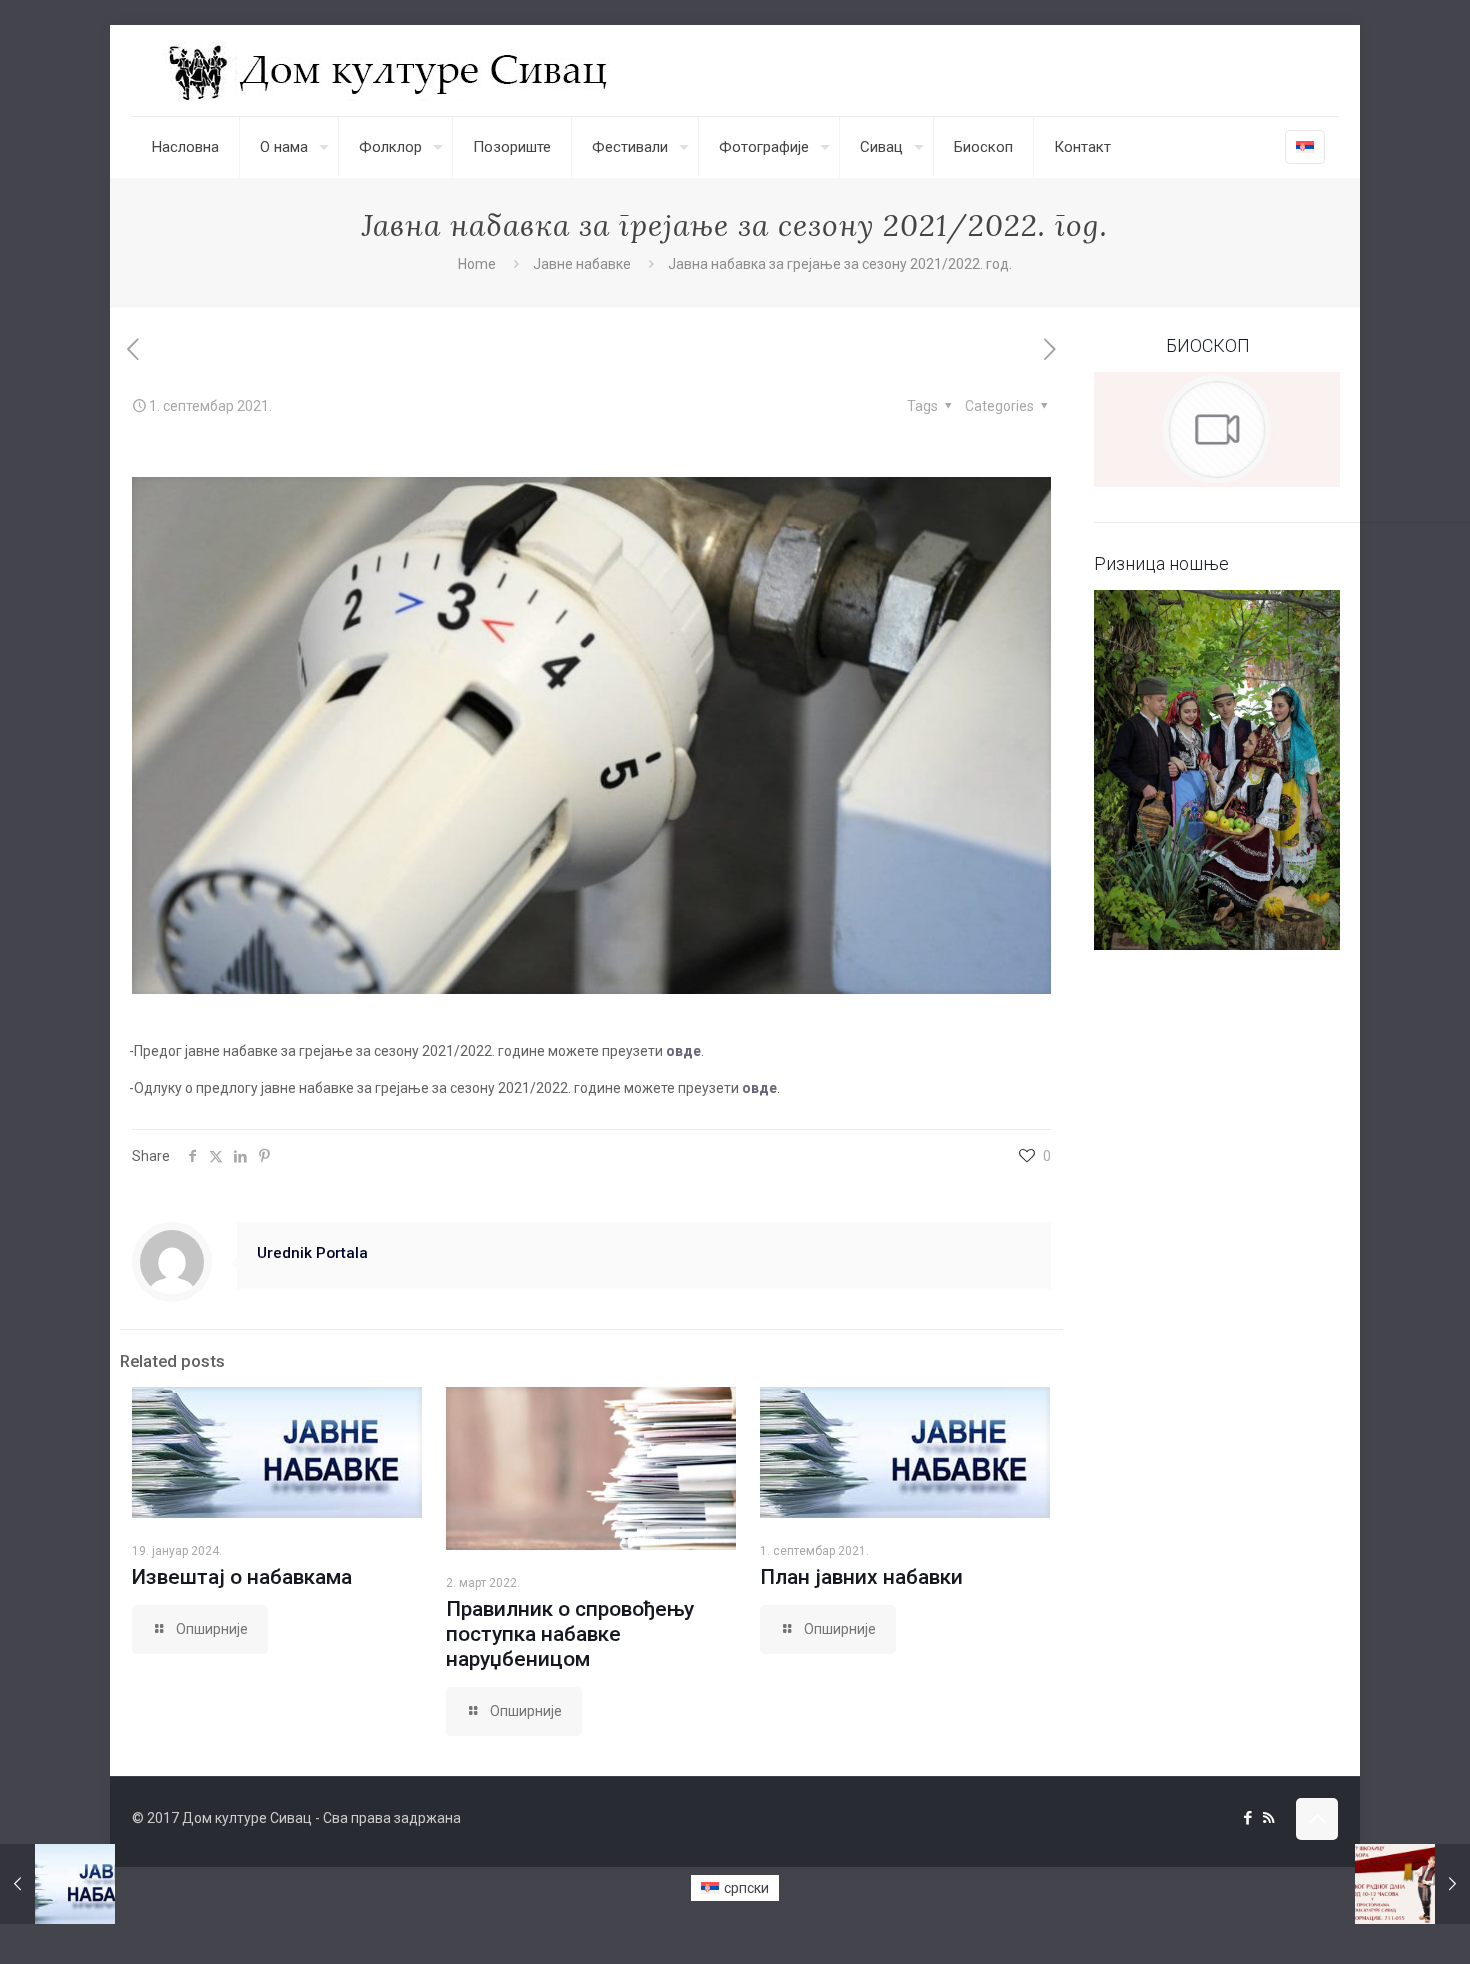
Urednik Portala (312, 1253)
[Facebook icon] (1247, 1818)
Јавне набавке (582, 264)
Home (477, 264)
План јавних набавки (861, 1577)
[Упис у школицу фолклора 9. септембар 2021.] (1412, 1884)
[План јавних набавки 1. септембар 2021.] (57, 1884)
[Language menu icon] (1305, 147)
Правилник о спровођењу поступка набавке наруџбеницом (570, 1634)
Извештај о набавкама (242, 1577)
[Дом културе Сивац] (390, 70)
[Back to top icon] (1317, 1819)
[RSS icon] (1268, 1818)
